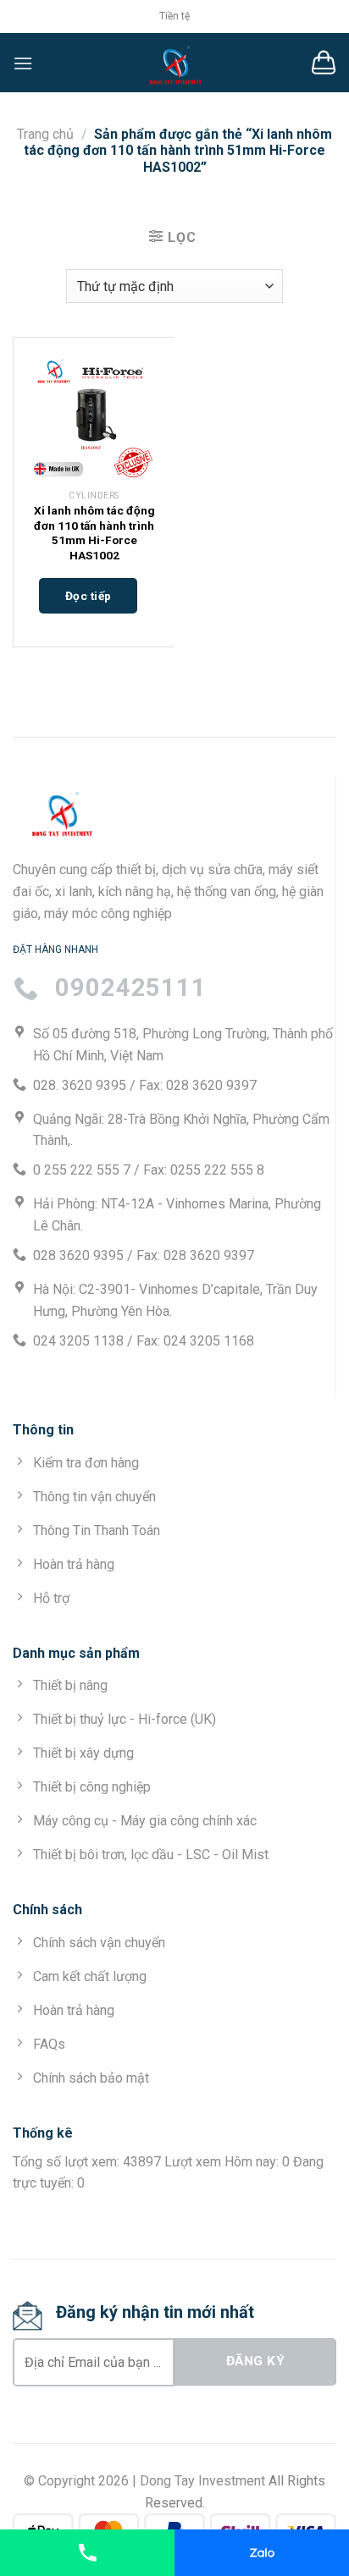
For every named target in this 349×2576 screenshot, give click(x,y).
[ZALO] (262, 2553)
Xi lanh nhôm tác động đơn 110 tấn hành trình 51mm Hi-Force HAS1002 (94, 533)
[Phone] (87, 2553)
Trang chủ (45, 134)
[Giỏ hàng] (324, 63)
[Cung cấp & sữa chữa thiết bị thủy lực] (174, 63)
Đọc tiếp (88, 596)
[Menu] (23, 63)
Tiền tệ (174, 16)
